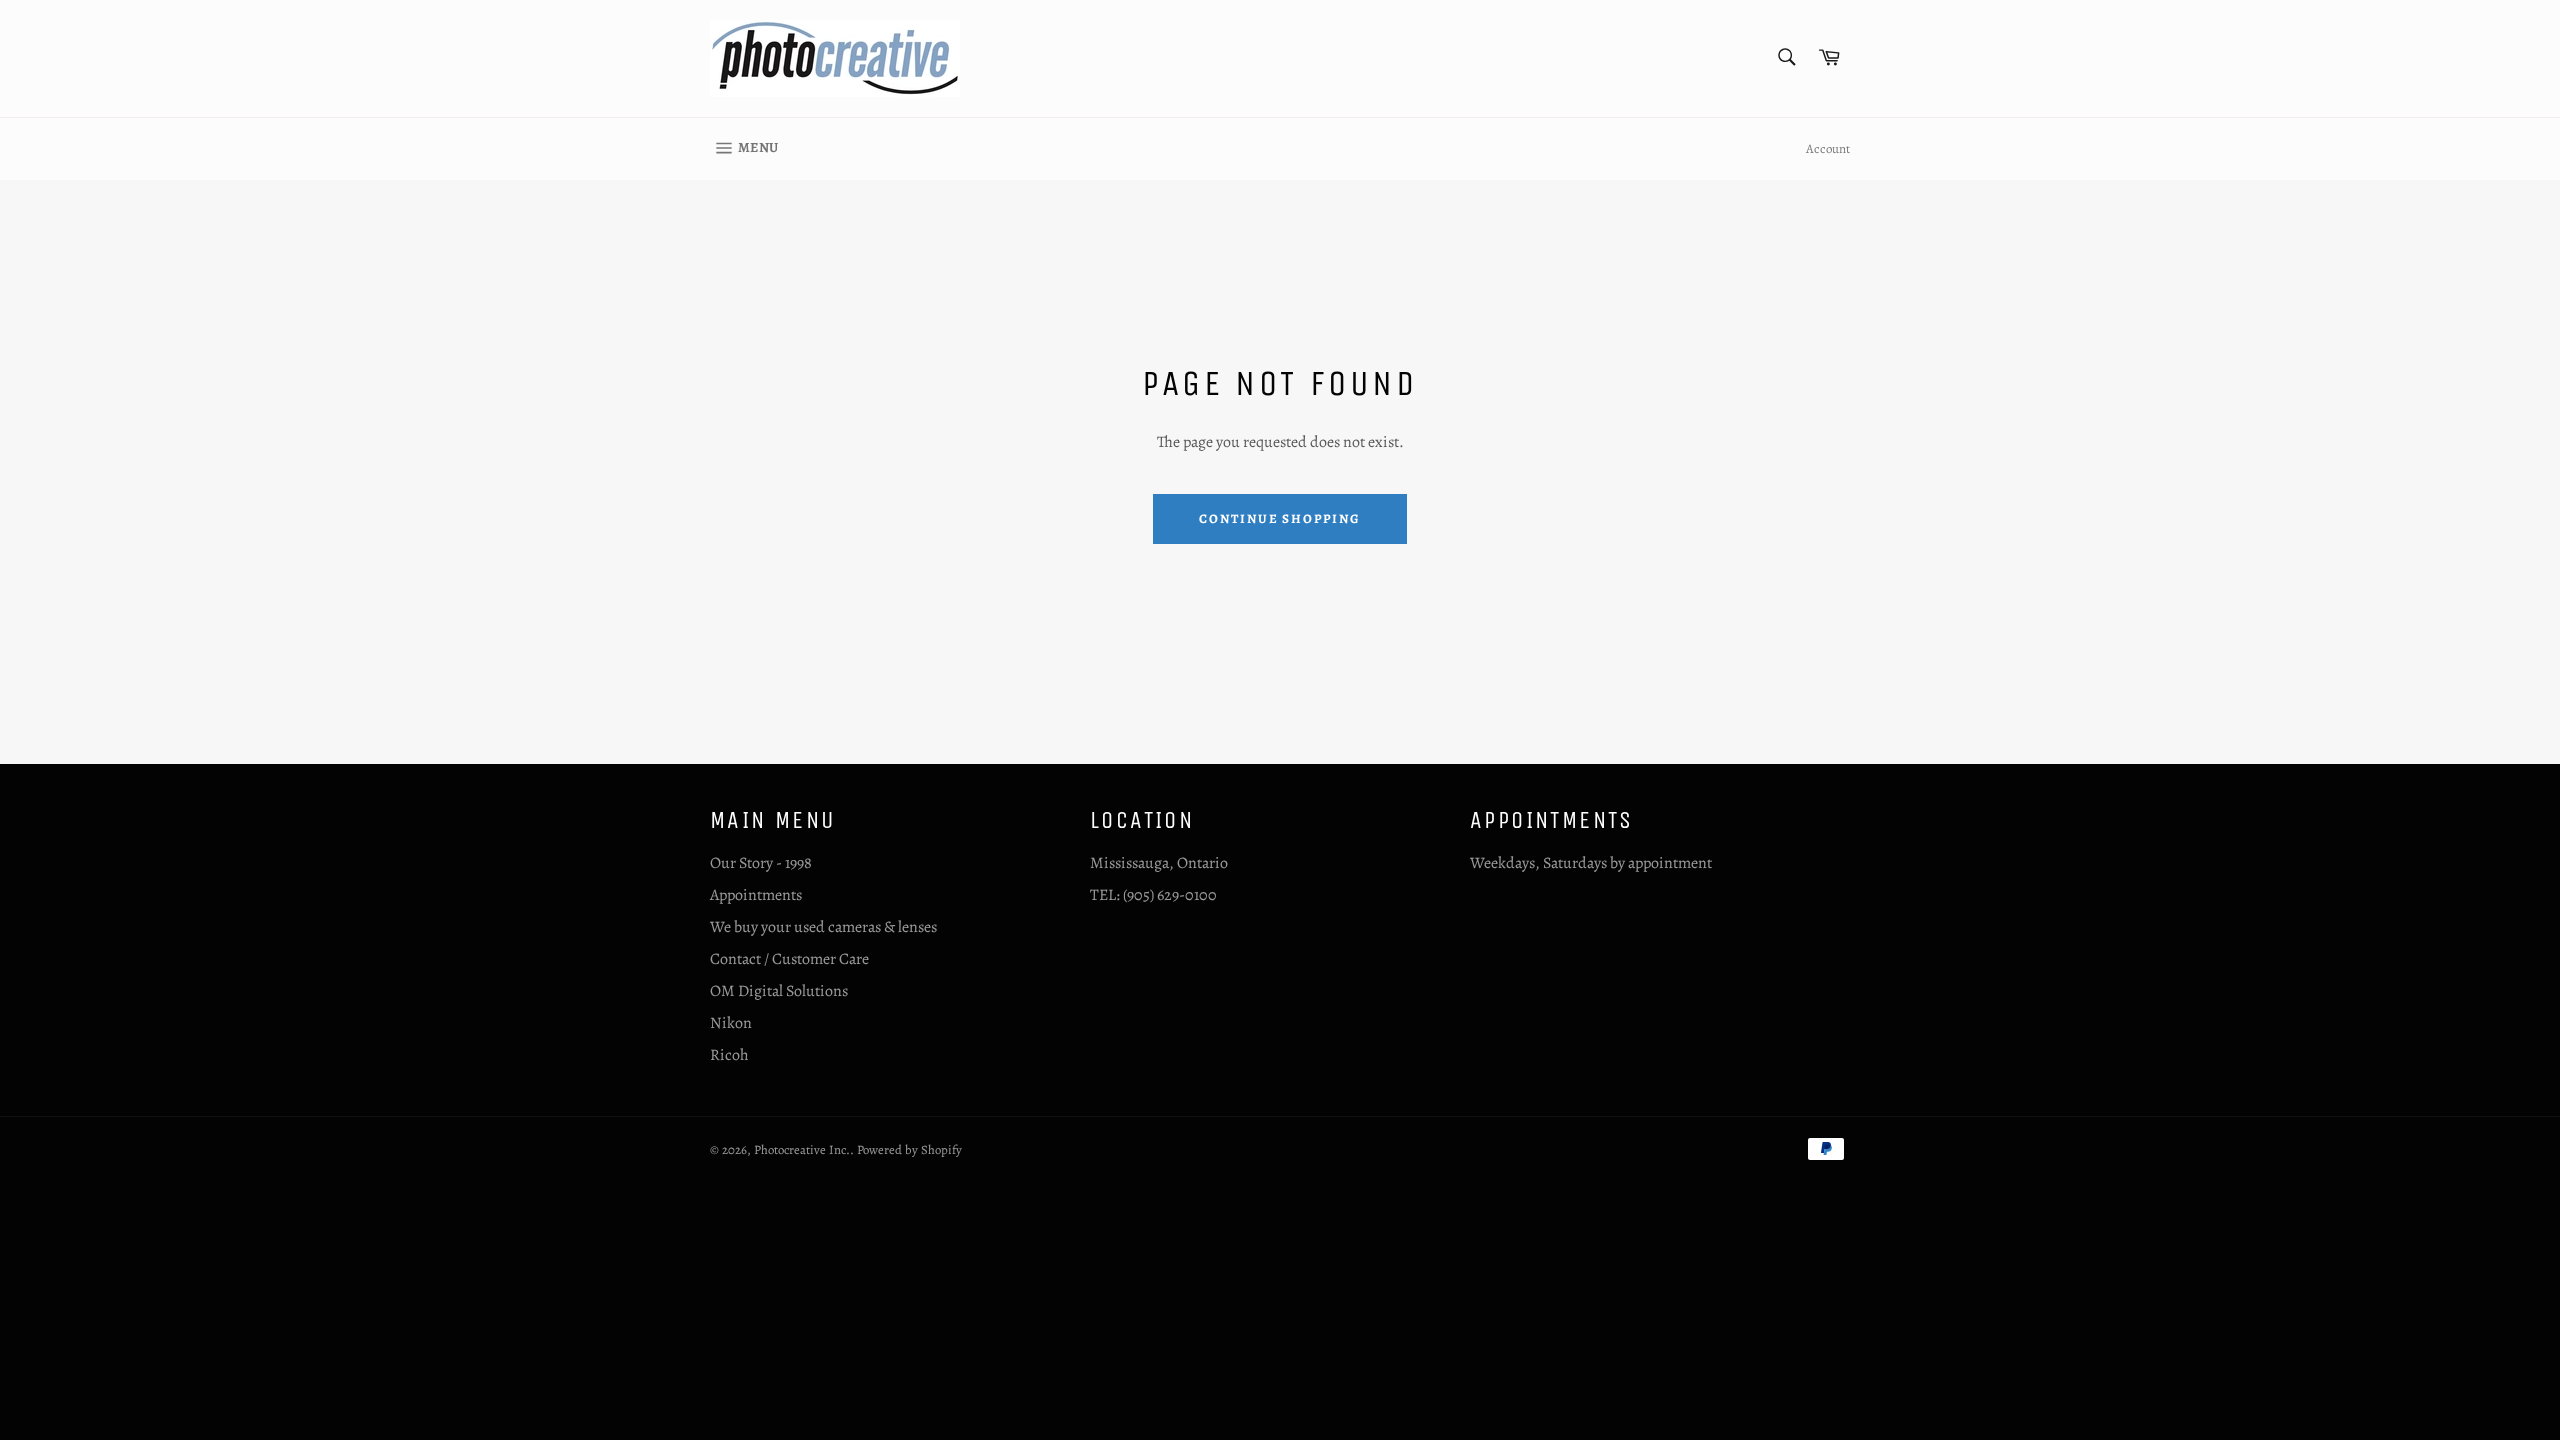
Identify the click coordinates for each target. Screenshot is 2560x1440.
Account (1828, 148)
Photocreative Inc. (802, 1149)
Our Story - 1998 (761, 863)
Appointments (756, 895)
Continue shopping (1280, 518)
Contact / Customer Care (789, 959)
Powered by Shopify (909, 1149)
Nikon (731, 1023)
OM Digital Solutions (779, 991)
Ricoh (729, 1055)
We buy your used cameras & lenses (823, 927)
